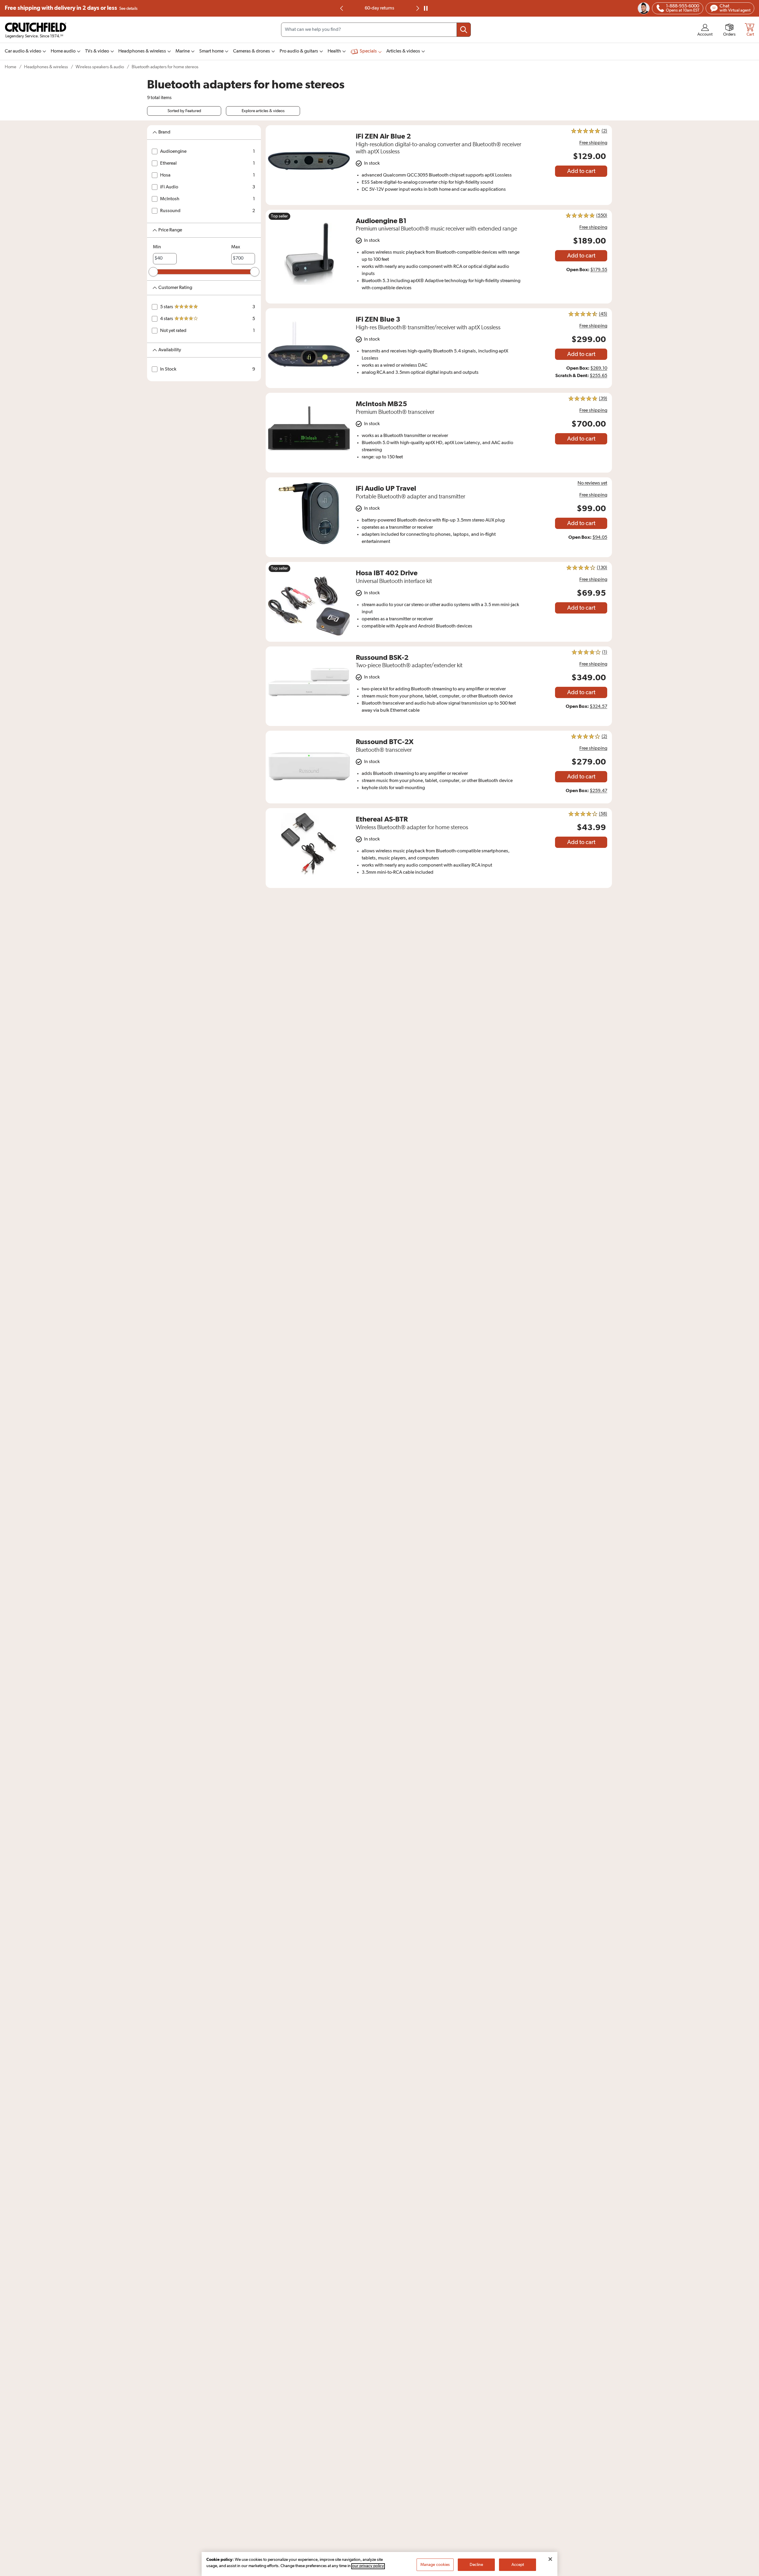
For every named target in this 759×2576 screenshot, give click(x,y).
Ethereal (168, 163)
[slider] (153, 272)
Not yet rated (173, 331)
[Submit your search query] (464, 30)
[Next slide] (417, 8)
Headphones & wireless (46, 67)
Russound (170, 211)
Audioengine (173, 152)
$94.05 (600, 538)
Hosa (165, 175)
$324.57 (598, 707)
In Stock (168, 369)
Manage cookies (435, 2565)
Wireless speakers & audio (100, 67)
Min (157, 247)
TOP (747, 2572)
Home (11, 67)
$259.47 (598, 791)
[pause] (426, 8)
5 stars (167, 307)
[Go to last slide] (342, 8)
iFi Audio (169, 187)
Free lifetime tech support (380, 8)
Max (236, 247)
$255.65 (598, 376)
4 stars (167, 319)
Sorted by (184, 111)
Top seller (279, 216)
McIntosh (170, 199)
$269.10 (599, 368)
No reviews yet (592, 483)
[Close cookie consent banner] (550, 2559)
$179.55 (599, 270)
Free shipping (71, 8)
